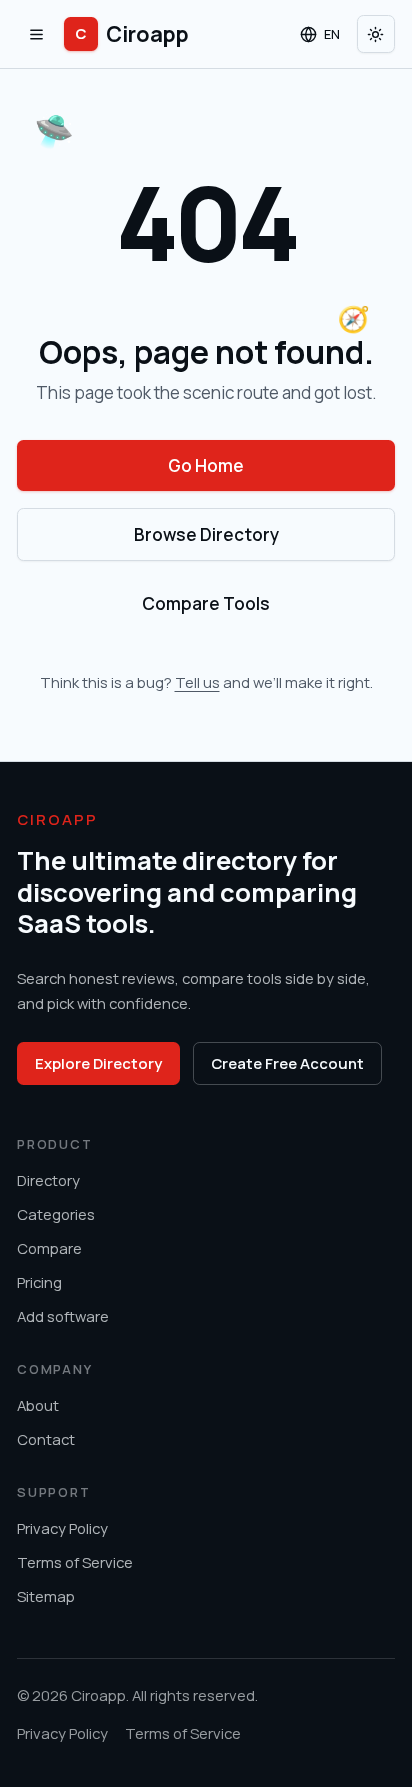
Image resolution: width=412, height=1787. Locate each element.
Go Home (206, 465)
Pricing (39, 1282)
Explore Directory (98, 1063)
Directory (48, 1180)
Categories (56, 1214)
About (38, 1405)
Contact (46, 1439)
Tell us (197, 682)
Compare (49, 1248)
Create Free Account (287, 1063)
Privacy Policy (62, 1528)
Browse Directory (206, 534)
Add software (63, 1316)
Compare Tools (206, 603)
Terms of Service (75, 1562)
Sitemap (46, 1596)
